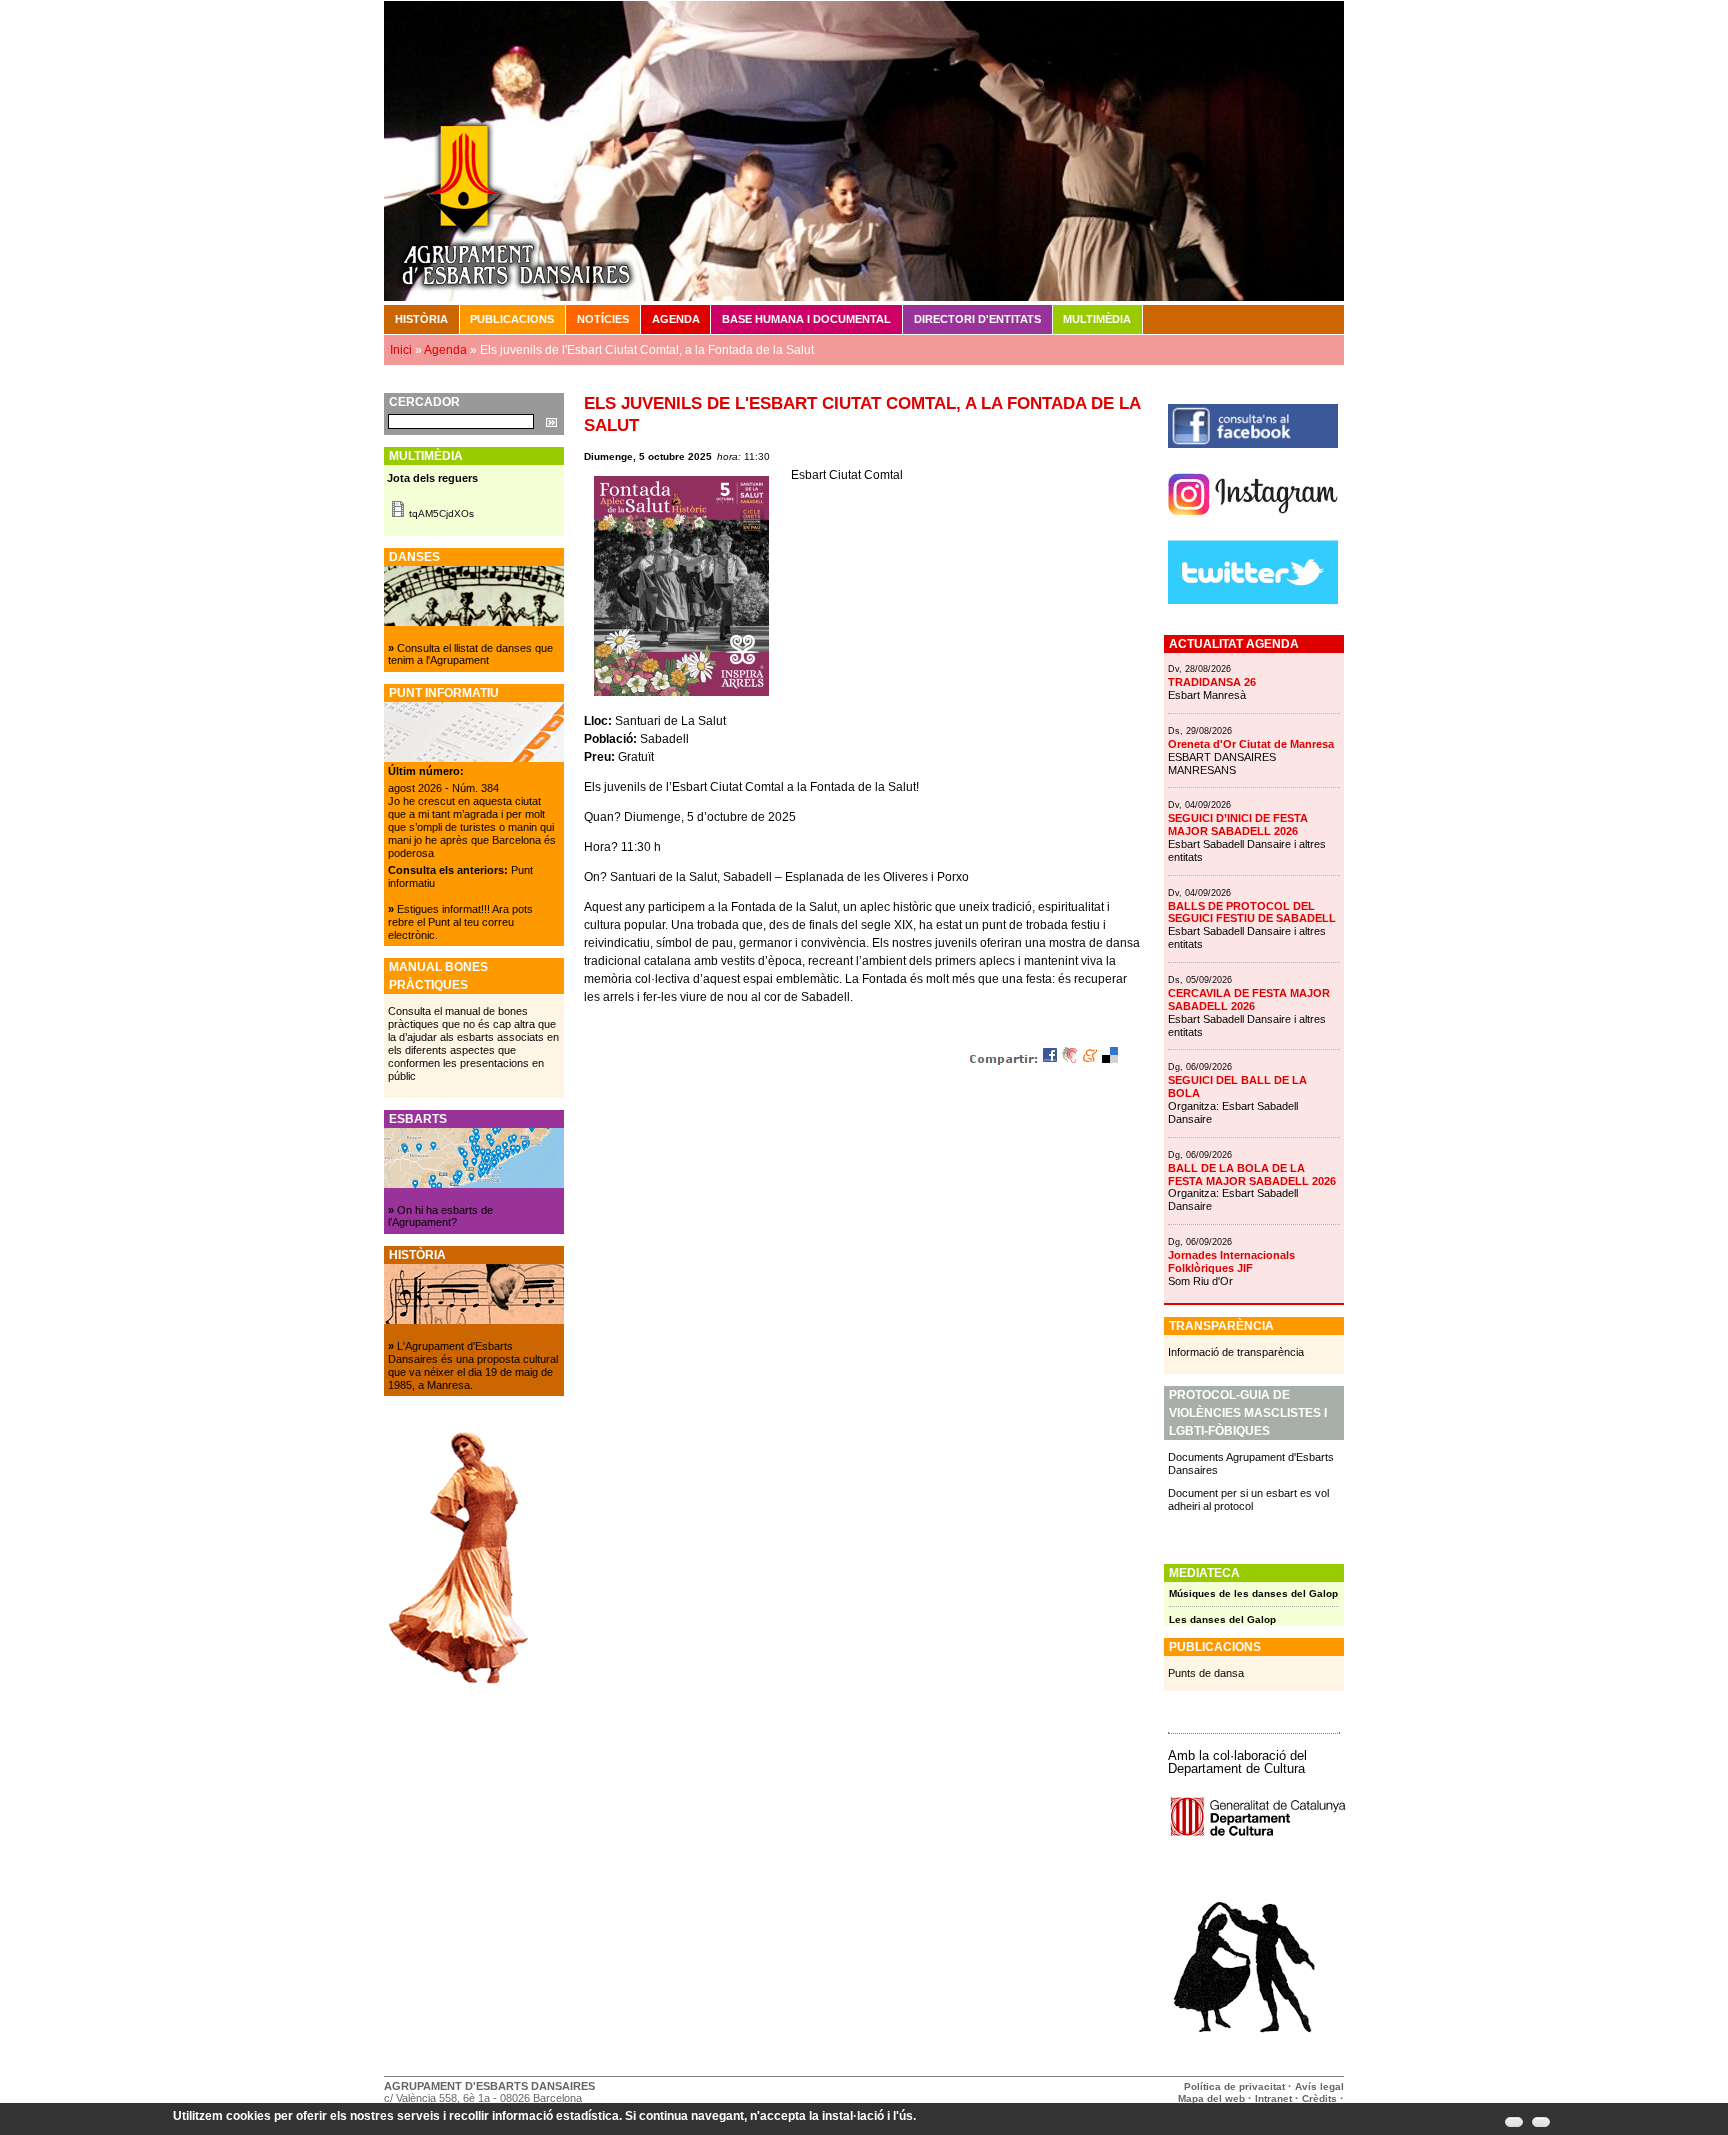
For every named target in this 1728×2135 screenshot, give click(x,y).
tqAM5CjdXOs (441, 513)
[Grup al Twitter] (1253, 600)
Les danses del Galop (1222, 1619)
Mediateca (1204, 1573)
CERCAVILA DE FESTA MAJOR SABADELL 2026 (1249, 999)
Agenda (676, 319)
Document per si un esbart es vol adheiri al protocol (1248, 1499)
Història (421, 319)
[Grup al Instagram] (1253, 523)
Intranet (1273, 2098)
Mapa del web (1211, 2098)
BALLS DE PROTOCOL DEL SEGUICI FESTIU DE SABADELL (1252, 912)
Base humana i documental (806, 319)
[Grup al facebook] (1253, 444)
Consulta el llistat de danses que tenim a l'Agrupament (470, 654)
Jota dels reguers (432, 478)
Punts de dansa (1206, 1673)
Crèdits (1321, 2098)
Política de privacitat (1234, 2086)
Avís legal (1319, 2086)
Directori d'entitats (977, 319)
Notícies (603, 319)
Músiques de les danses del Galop (1253, 1593)
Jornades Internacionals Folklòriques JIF (1231, 1261)
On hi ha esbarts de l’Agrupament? (440, 1216)
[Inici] (864, 150)
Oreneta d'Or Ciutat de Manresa (1251, 744)
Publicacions (512, 319)
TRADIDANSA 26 (1212, 682)
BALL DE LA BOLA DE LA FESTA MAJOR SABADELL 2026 (1252, 1174)
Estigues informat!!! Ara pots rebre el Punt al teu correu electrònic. (460, 922)
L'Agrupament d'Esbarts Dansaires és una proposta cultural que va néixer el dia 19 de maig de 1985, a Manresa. (473, 1365)
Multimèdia (1097, 319)
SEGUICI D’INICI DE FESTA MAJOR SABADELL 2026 (1238, 824)
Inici (401, 350)
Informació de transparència (1236, 1352)
